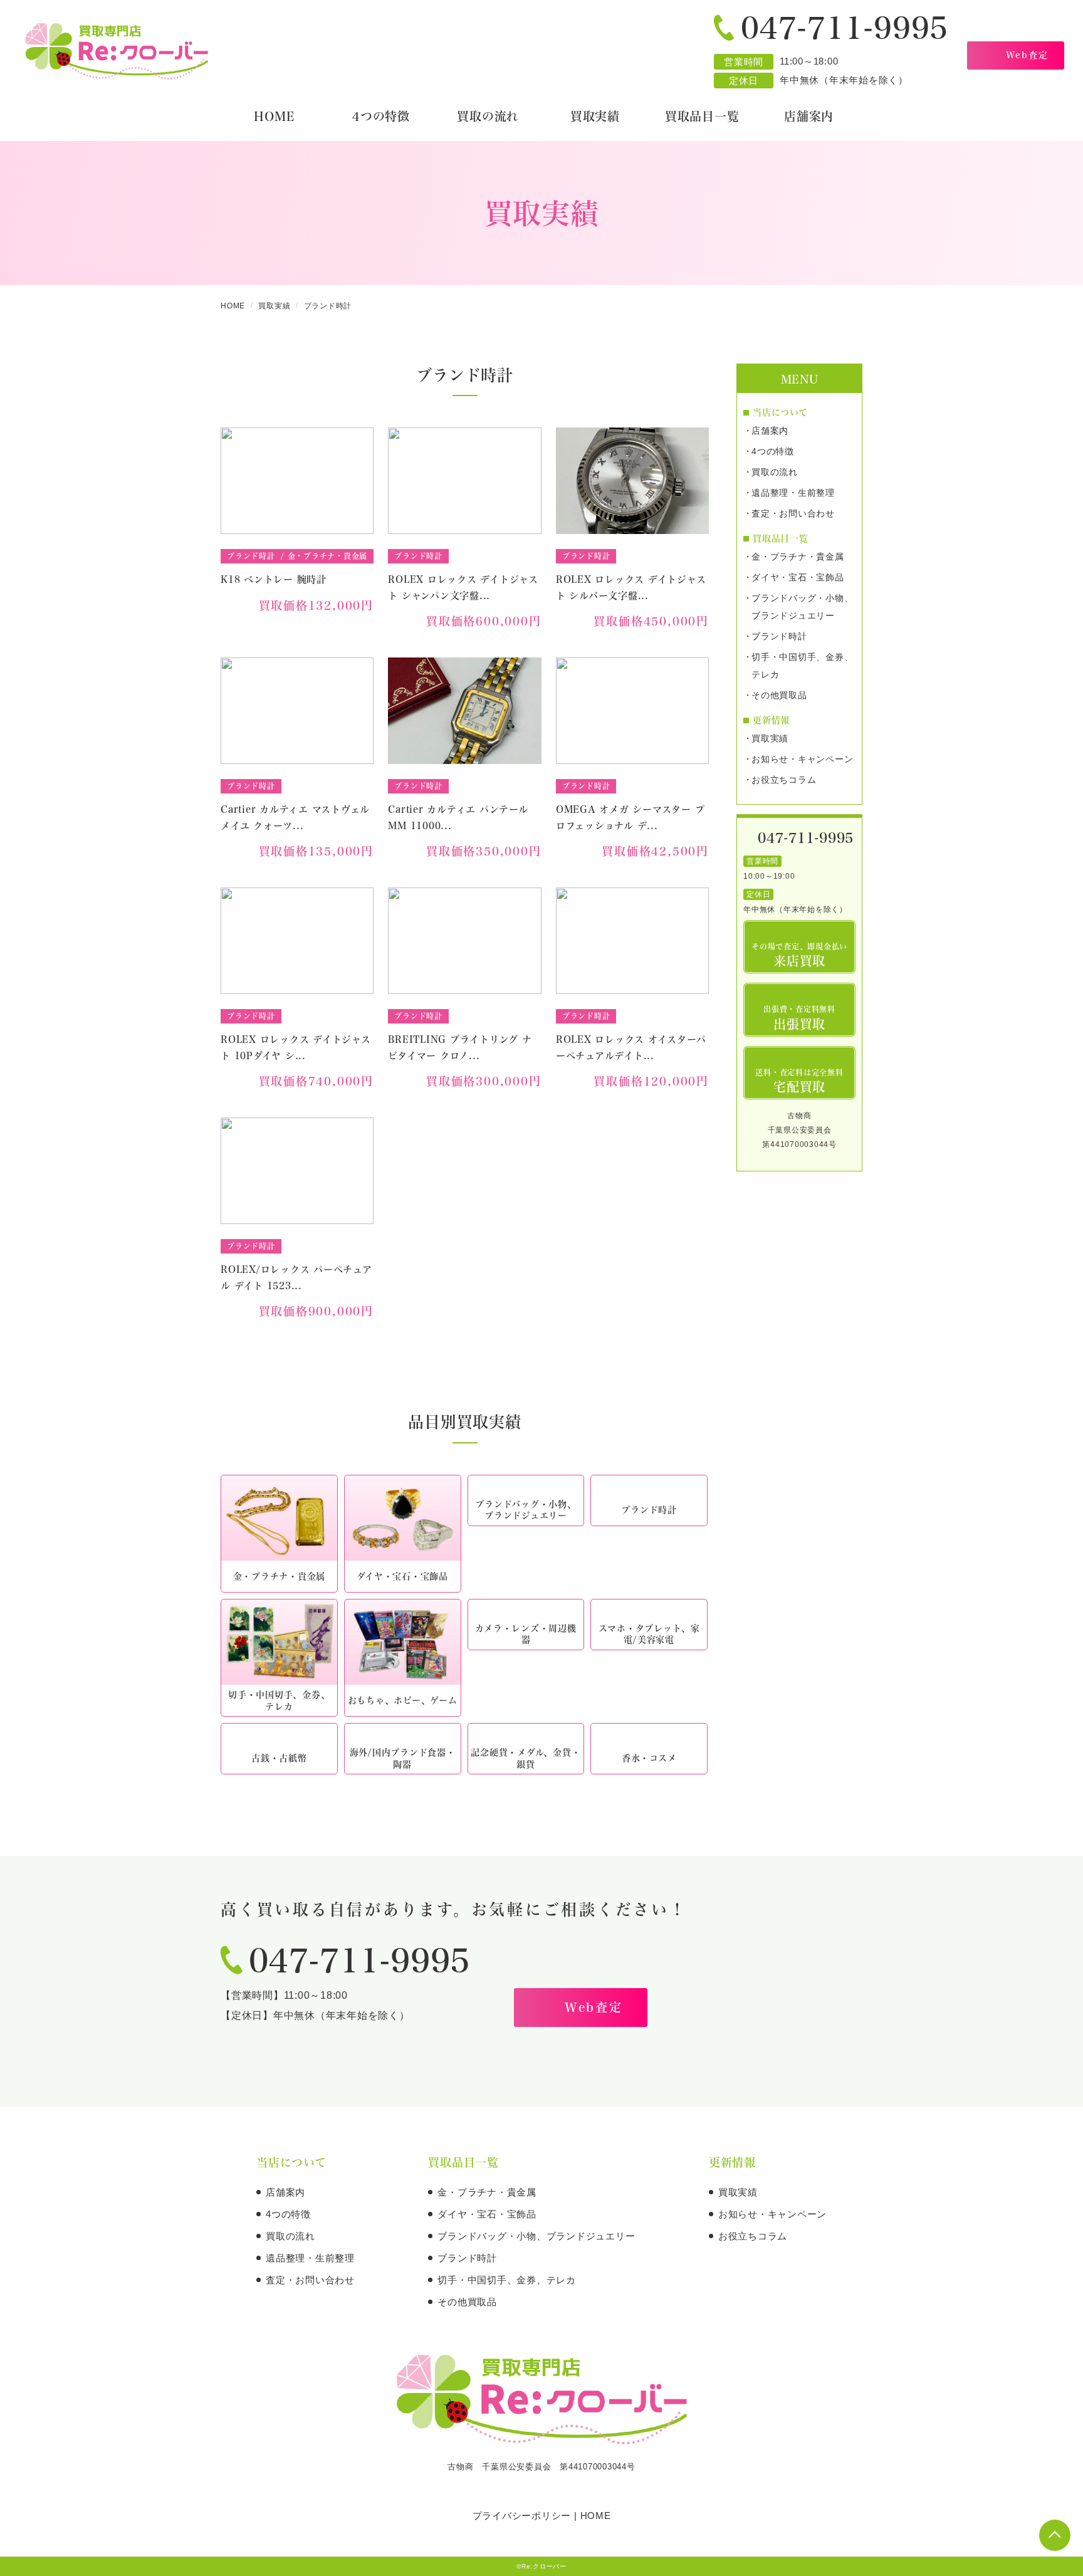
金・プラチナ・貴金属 (798, 557)
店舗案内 (770, 431)
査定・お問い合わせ (793, 513)
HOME (596, 2516)
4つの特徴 (773, 451)
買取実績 (770, 738)
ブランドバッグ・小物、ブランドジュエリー (802, 607)
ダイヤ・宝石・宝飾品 (798, 577)
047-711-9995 (845, 27)
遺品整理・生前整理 (793, 493)
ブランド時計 (779, 636)
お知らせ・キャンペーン (802, 759)
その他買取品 (779, 695)
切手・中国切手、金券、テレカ (802, 666)
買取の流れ (775, 472)
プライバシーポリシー (522, 2516)
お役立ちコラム (784, 780)
